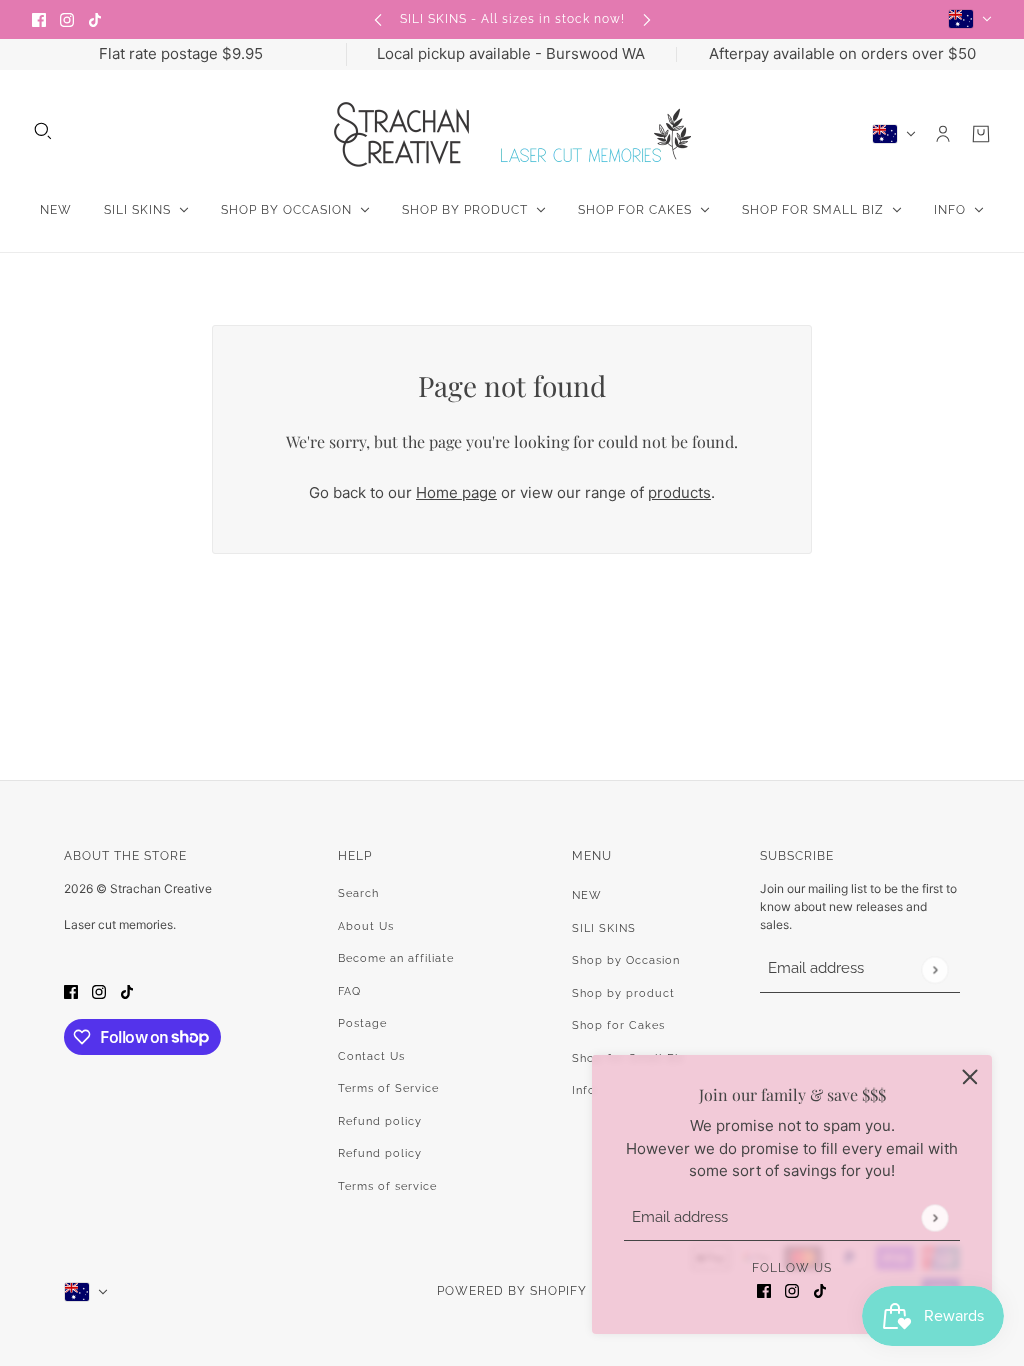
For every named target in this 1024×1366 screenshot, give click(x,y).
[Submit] (934, 1217)
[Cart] (981, 134)
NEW (587, 895)
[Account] (943, 134)
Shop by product (623, 993)
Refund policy (380, 1121)
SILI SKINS (604, 928)
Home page (456, 492)
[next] (647, 19)
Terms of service (387, 1186)
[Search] (43, 131)
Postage (362, 1023)
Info (584, 1090)
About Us (366, 926)
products (679, 492)
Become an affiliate (396, 958)
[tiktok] (95, 19)
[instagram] (67, 19)
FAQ (349, 991)
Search (358, 893)
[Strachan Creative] (512, 134)
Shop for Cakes (618, 1025)
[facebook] (39, 19)
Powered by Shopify (512, 1291)
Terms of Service (388, 1088)
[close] (970, 1077)
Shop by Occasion (626, 960)
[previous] (378, 19)
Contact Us (371, 1056)
